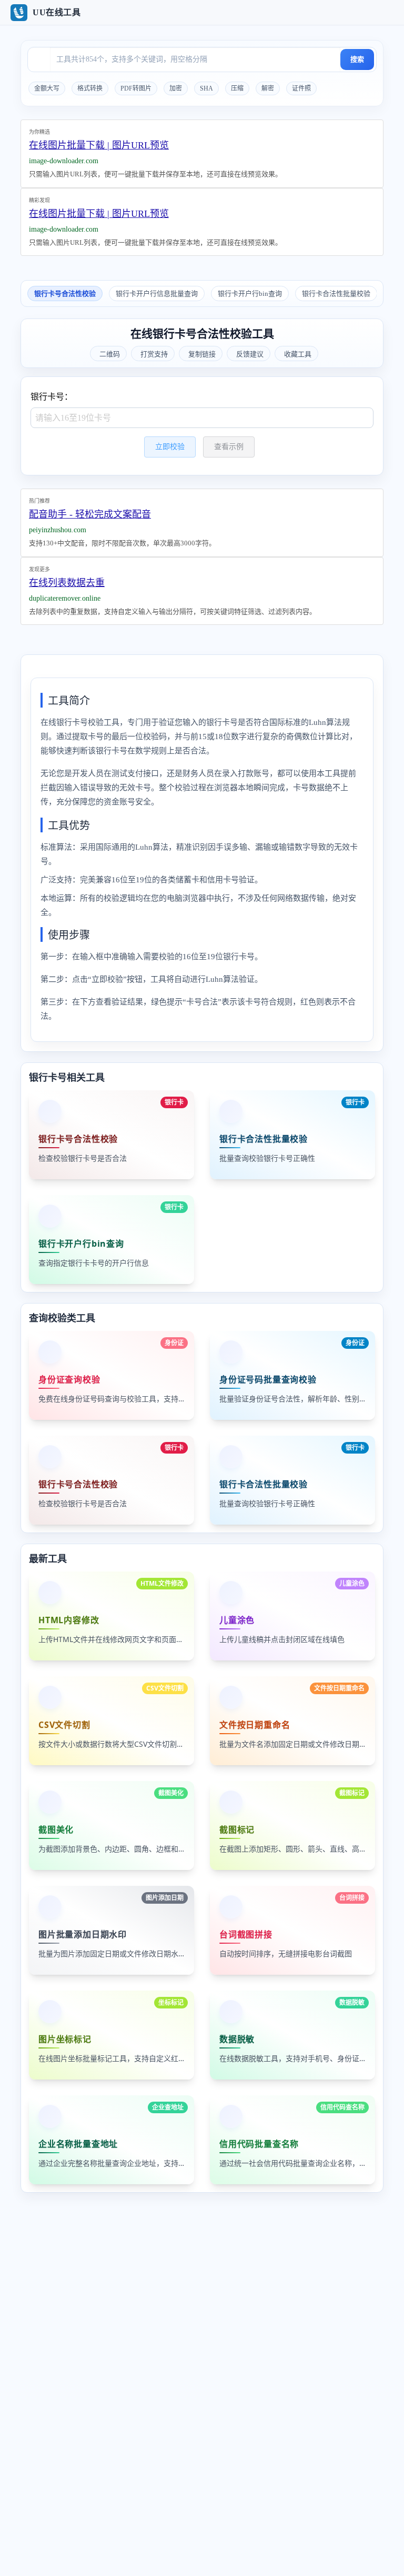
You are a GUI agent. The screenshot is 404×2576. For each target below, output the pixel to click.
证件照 (301, 88)
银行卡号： (52, 397)
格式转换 (90, 88)
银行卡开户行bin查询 (250, 294)
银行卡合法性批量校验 (336, 294)
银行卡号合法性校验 (65, 294)
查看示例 (229, 447)
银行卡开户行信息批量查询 (157, 294)
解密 (268, 88)
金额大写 (47, 88)
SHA (206, 88)
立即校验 (170, 447)
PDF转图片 (136, 88)
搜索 (357, 59)
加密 (176, 88)
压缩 (237, 88)
